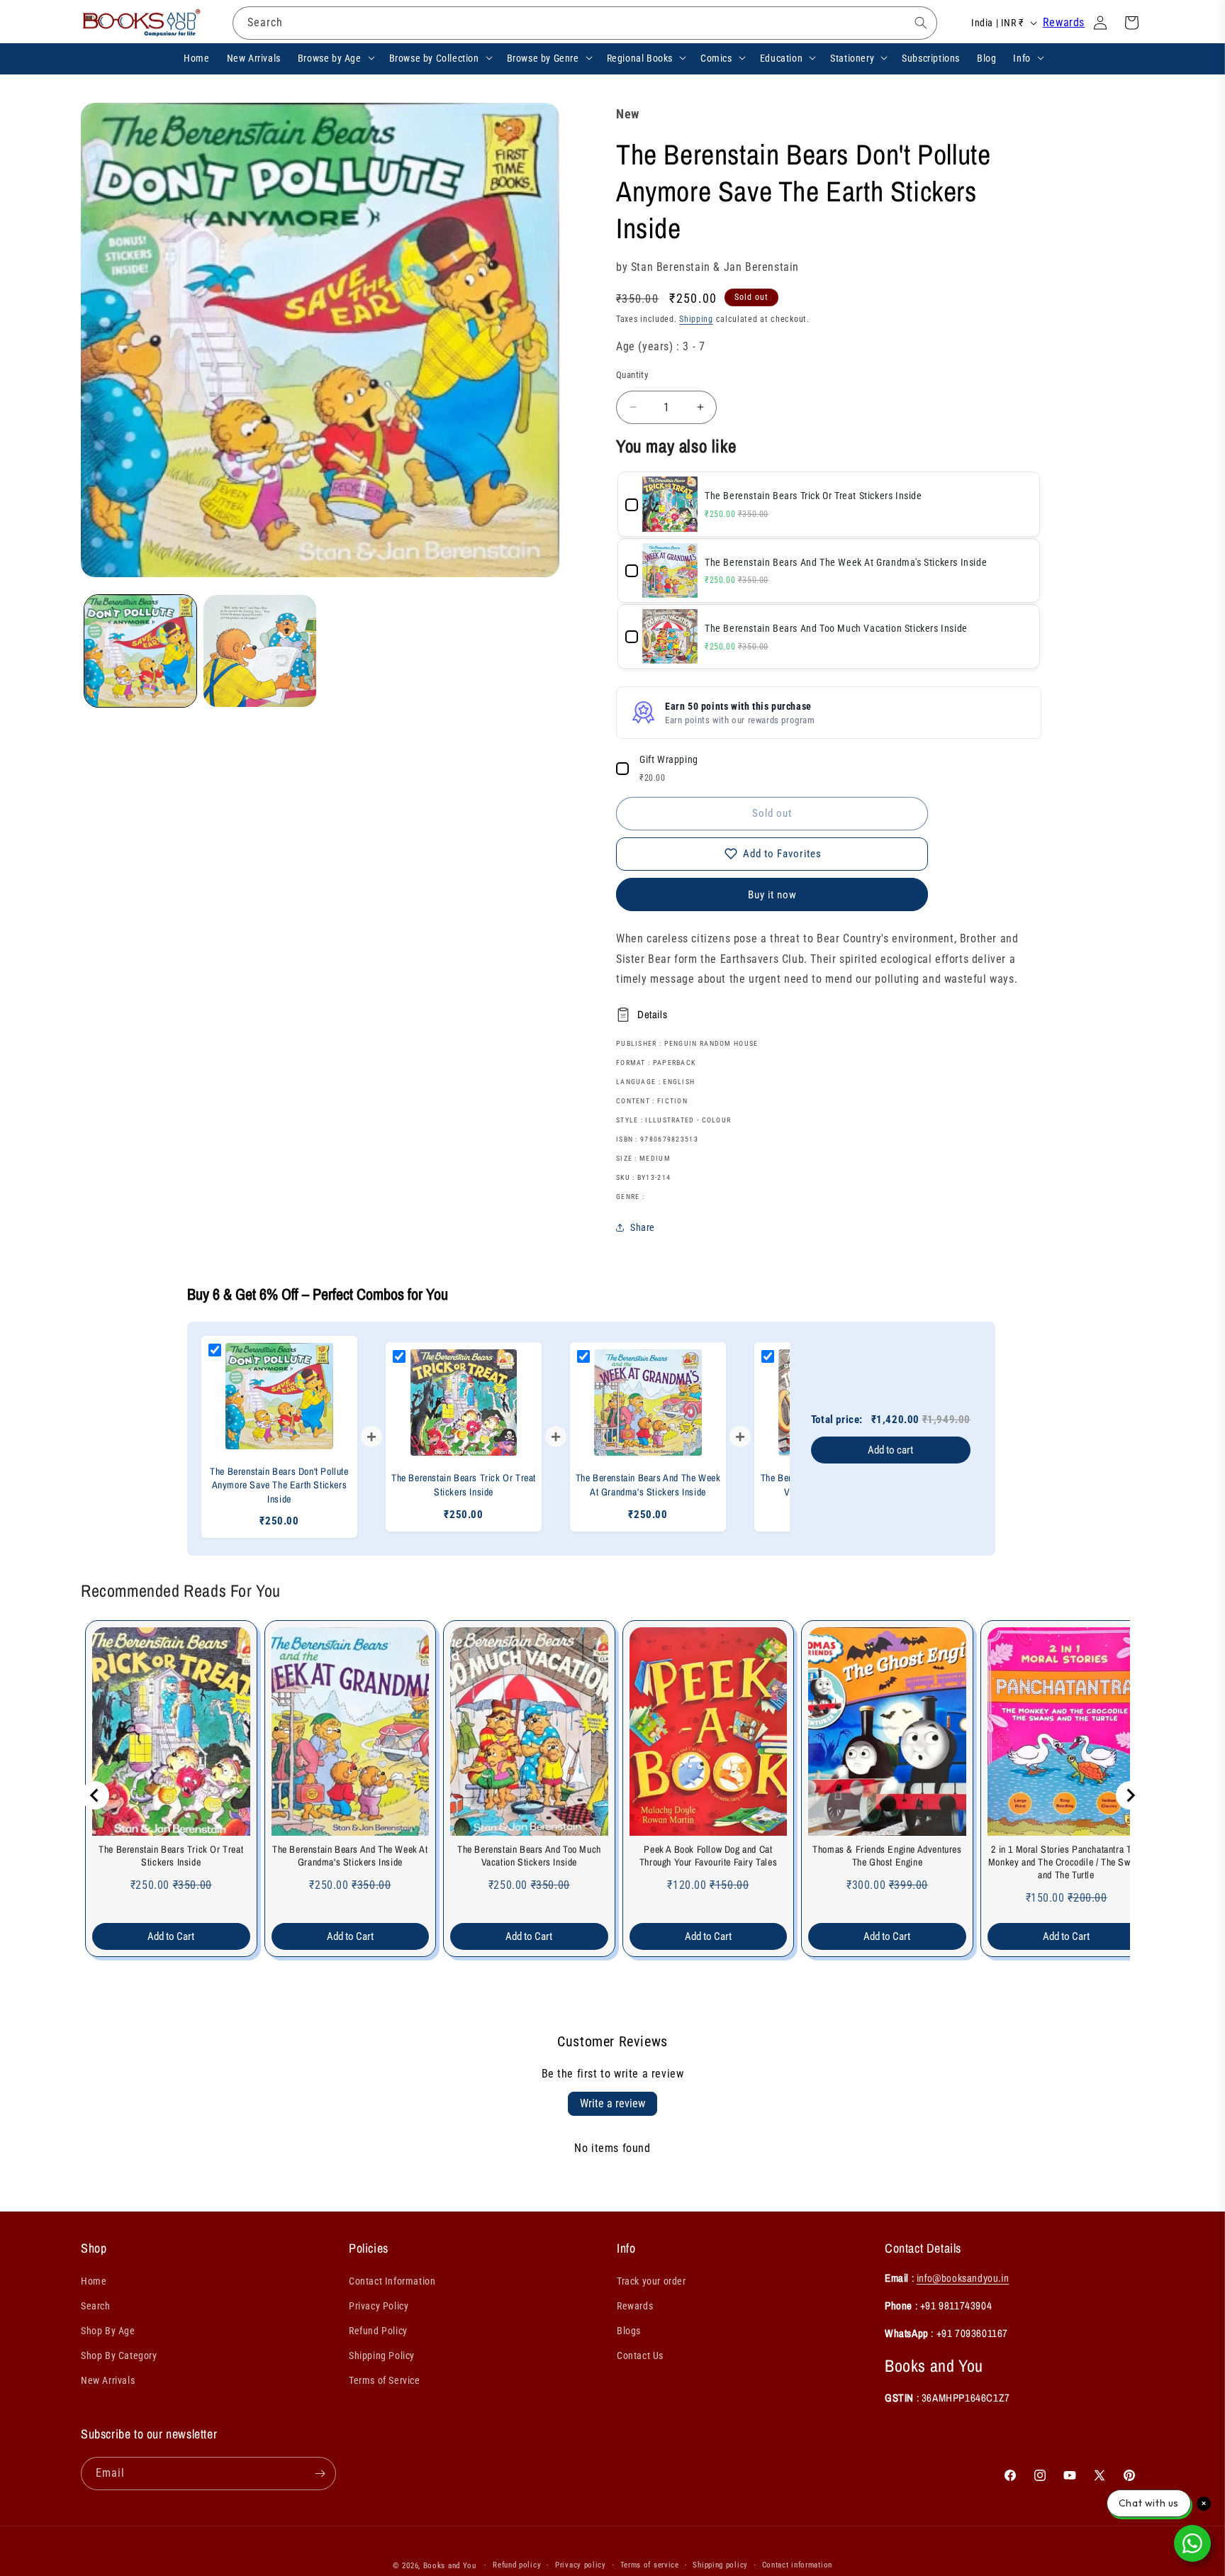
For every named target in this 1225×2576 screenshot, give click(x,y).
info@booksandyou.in (963, 2278)
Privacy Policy (379, 2306)
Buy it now (772, 895)
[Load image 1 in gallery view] (140, 651)
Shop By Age (108, 2331)
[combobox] (585, 23)
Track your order (651, 2281)
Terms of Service (385, 2380)
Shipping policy (720, 2565)
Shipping (696, 319)
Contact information (797, 2565)
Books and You (450, 2566)
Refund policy (517, 2565)
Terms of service (650, 2565)
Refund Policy (378, 2331)
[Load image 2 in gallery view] (259, 651)
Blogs (629, 2331)
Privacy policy (581, 2565)
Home (94, 2281)
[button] (335, 57)
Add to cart (890, 1450)
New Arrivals (108, 2380)
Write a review (612, 2103)
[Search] (921, 23)
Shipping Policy (382, 2355)
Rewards (1064, 22)
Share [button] (643, 1227)
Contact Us (640, 2355)
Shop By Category (119, 2355)
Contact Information (392, 2281)
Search (96, 2306)
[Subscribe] (320, 2474)
